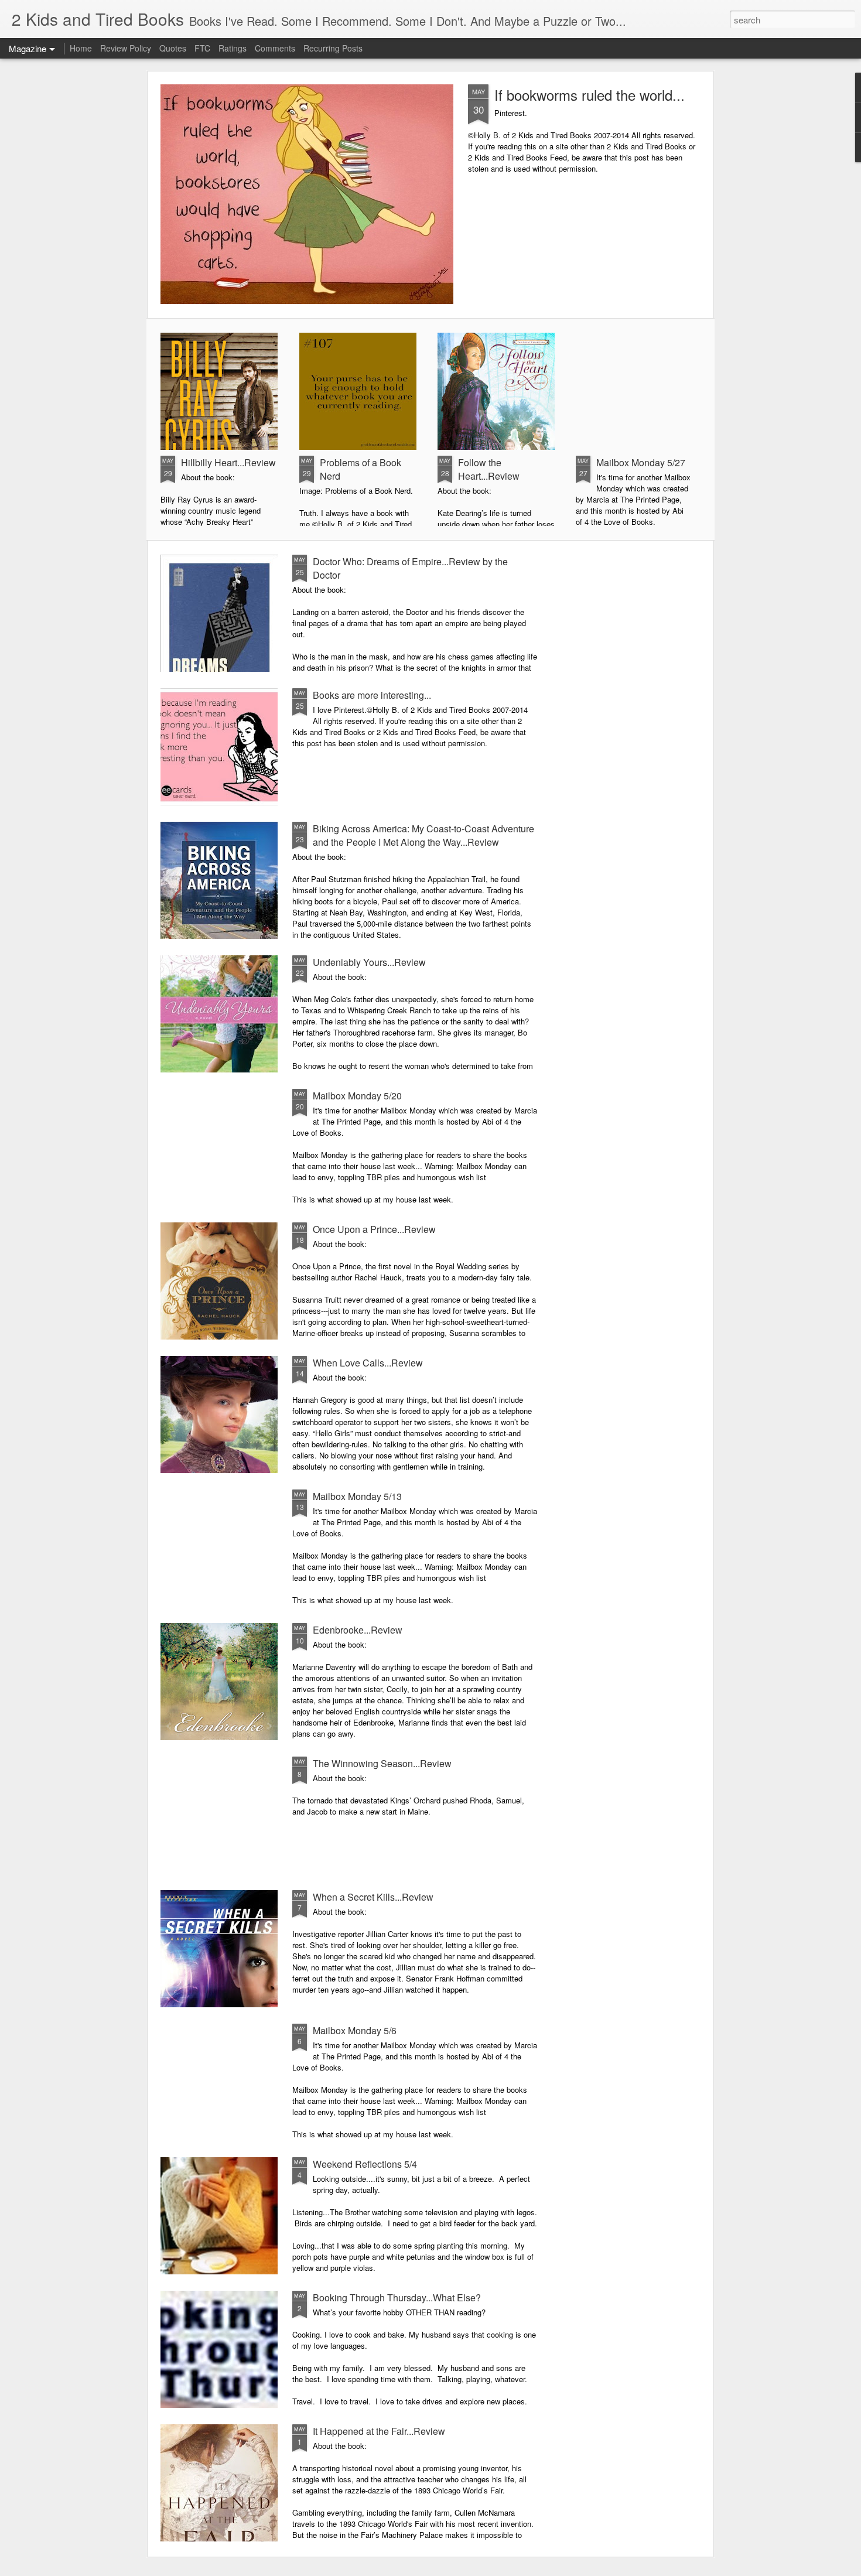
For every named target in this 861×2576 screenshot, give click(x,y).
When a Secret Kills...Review (373, 1897)
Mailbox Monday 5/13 (357, 1496)
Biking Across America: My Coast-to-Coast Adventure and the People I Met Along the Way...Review (423, 835)
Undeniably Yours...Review (369, 962)
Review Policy (126, 48)
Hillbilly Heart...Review (228, 462)
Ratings (233, 48)
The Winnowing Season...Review (382, 1763)
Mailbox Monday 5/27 (641, 462)
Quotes (173, 48)
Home (81, 48)
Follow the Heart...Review (489, 469)
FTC (202, 48)
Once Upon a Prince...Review (374, 1229)
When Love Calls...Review (368, 1363)
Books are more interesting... (372, 695)
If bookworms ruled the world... (590, 95)
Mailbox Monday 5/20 (357, 1096)
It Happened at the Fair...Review (379, 2431)
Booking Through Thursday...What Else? (397, 2297)
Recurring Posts (333, 48)
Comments (275, 48)
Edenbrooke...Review (358, 1630)
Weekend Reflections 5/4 (365, 2164)
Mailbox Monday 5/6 (355, 2030)
